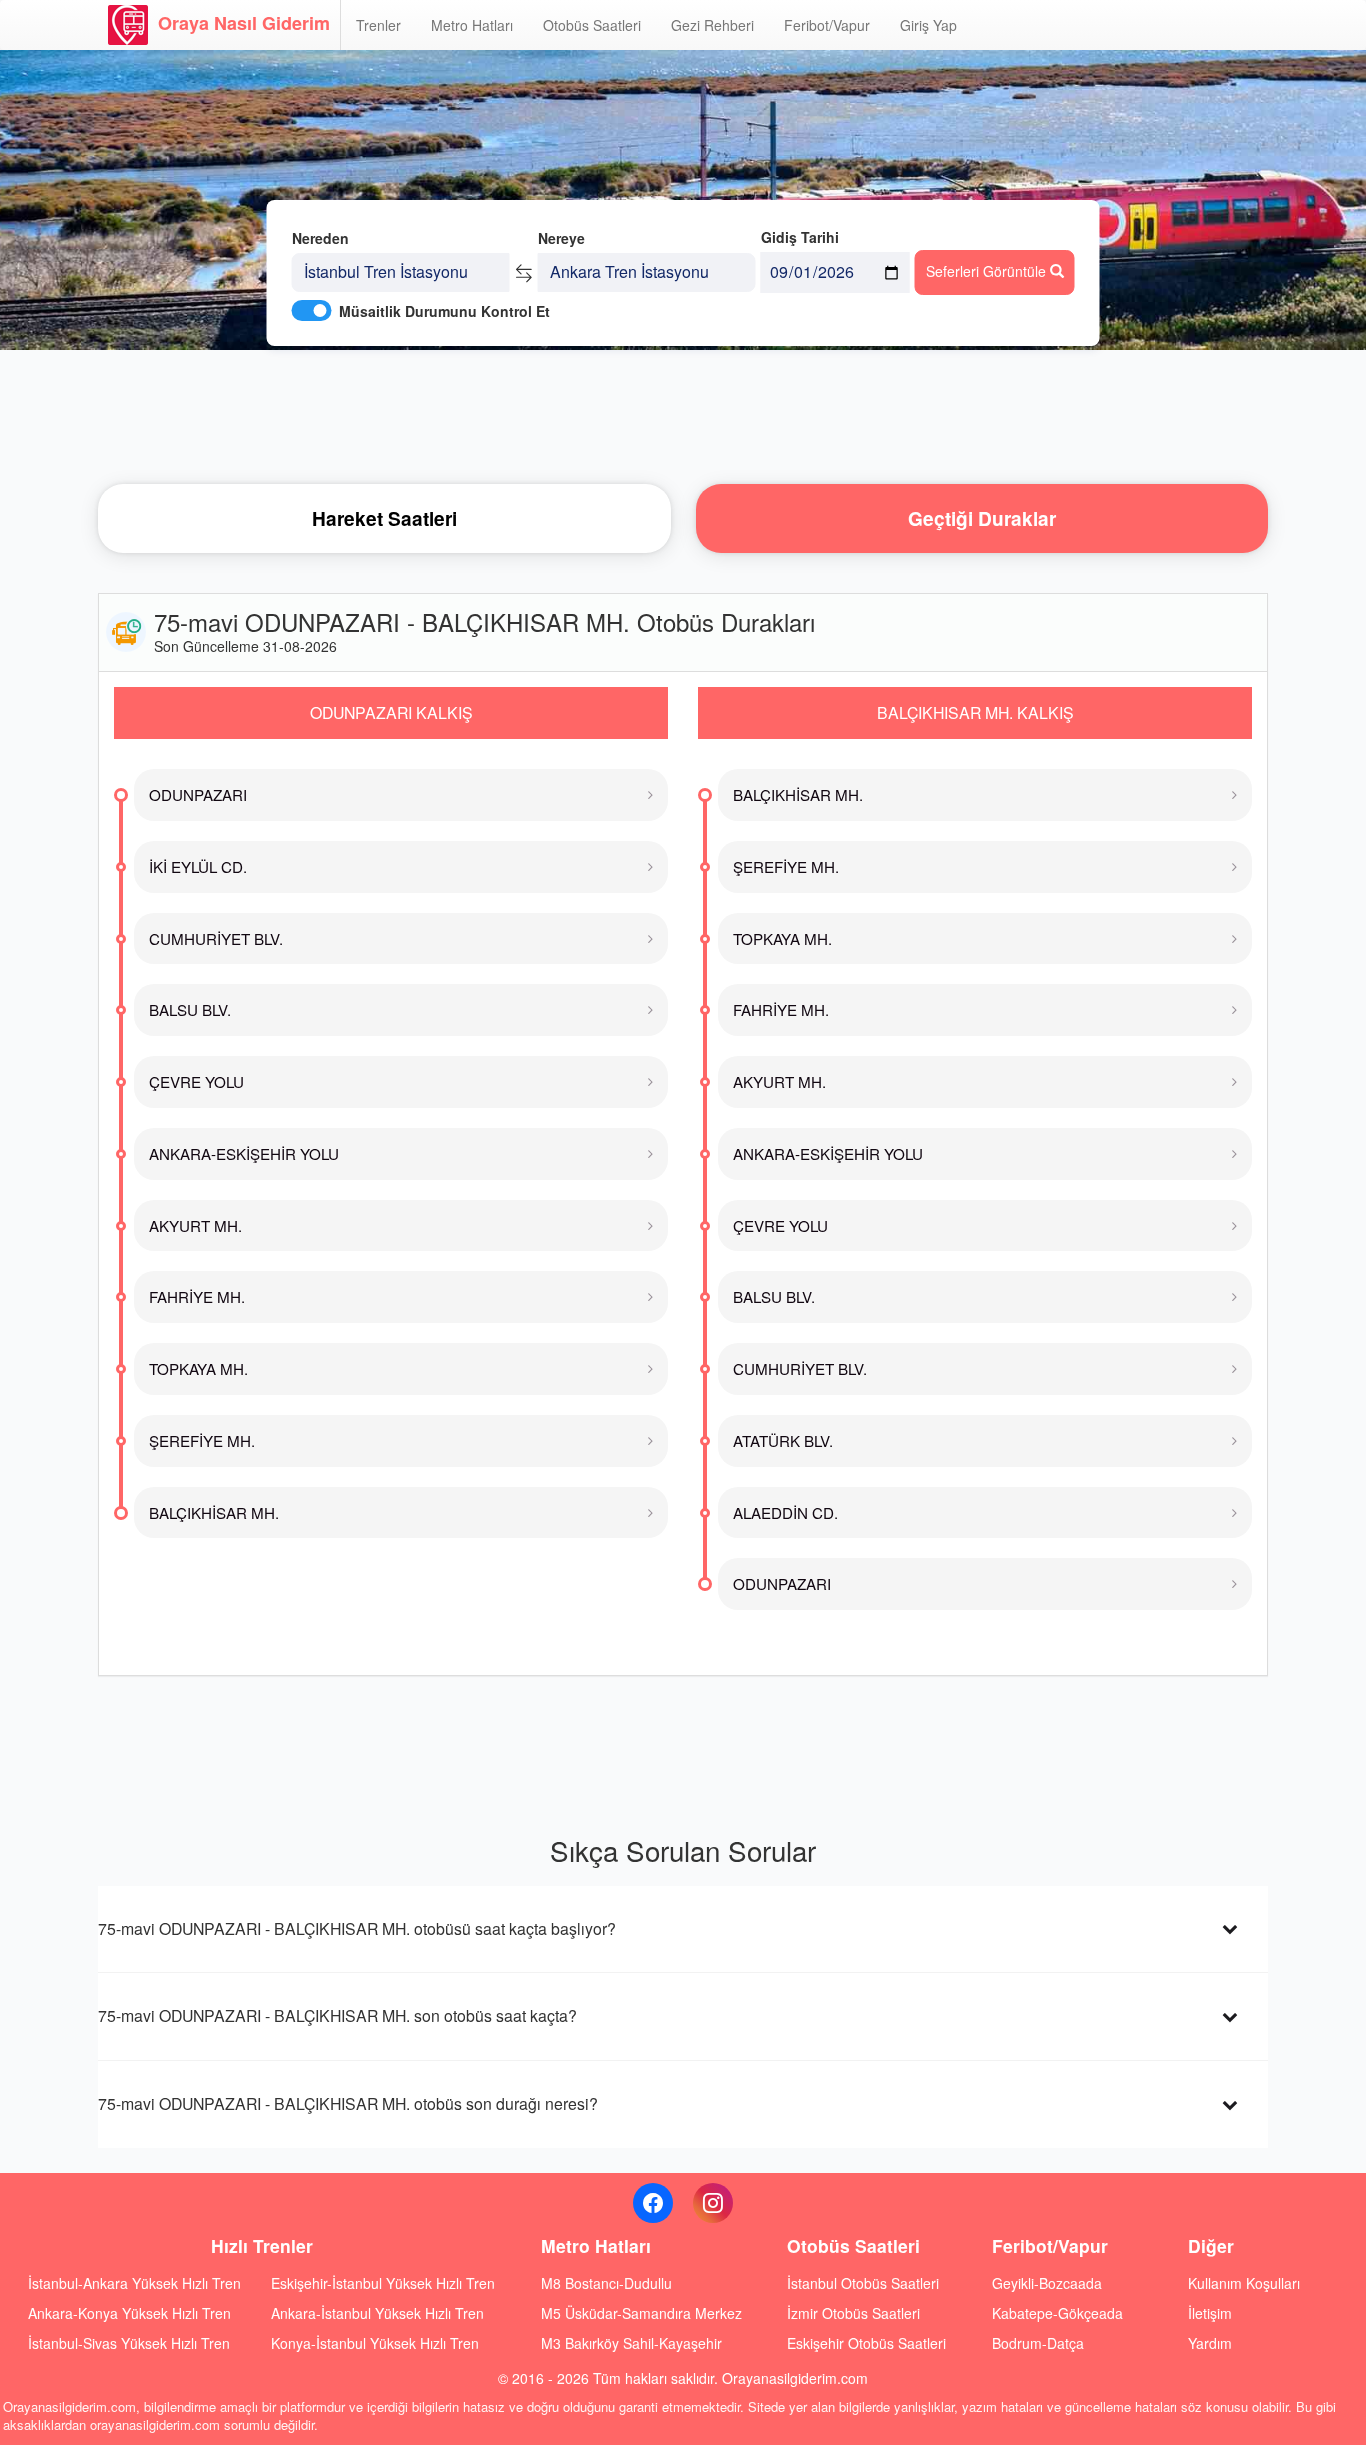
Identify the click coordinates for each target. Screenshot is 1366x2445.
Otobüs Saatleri (592, 25)
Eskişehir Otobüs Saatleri (866, 2343)
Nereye (561, 238)
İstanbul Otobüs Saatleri (863, 2283)
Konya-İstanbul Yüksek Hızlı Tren (375, 2343)
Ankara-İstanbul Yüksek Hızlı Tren (377, 2313)
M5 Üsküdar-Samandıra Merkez (641, 2313)
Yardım (1210, 2343)
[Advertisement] (683, 415)
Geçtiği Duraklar (982, 518)
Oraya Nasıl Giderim (244, 23)
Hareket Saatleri (384, 518)
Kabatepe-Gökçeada (1057, 2313)
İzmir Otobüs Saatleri (853, 2313)
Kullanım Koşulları (1244, 2283)
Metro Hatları (472, 25)
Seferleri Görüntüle (988, 271)
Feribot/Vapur (827, 25)
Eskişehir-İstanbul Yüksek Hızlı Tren (383, 2283)
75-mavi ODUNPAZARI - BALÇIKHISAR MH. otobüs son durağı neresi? (348, 2103)
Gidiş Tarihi (800, 237)
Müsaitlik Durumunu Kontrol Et (444, 311)
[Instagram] (713, 2203)
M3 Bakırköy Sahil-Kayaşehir (631, 2343)
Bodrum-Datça (1038, 2343)
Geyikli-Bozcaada (1047, 2283)
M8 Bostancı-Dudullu (606, 2283)
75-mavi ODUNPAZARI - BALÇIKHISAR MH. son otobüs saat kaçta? (337, 2015)
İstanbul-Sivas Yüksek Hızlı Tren (129, 2343)
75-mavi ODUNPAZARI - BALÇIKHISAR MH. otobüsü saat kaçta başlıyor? (357, 1928)
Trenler (378, 25)
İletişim (1210, 2313)
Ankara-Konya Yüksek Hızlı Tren (129, 2313)
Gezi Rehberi (712, 25)
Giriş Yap (928, 25)
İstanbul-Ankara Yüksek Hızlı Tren (134, 2283)
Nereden (320, 238)
